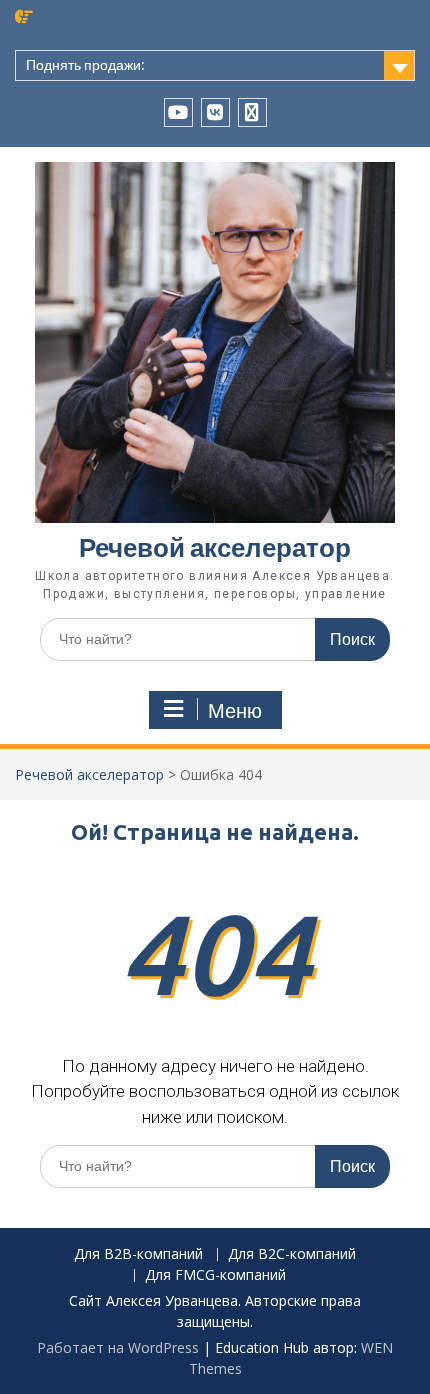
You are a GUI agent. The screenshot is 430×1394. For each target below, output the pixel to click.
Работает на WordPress (118, 1347)
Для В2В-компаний (138, 1254)
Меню (235, 711)
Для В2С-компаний (292, 1254)
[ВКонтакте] (215, 112)
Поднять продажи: (85, 65)
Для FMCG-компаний (215, 1275)
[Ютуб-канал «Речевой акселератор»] (178, 112)
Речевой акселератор (215, 547)
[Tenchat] (252, 112)
